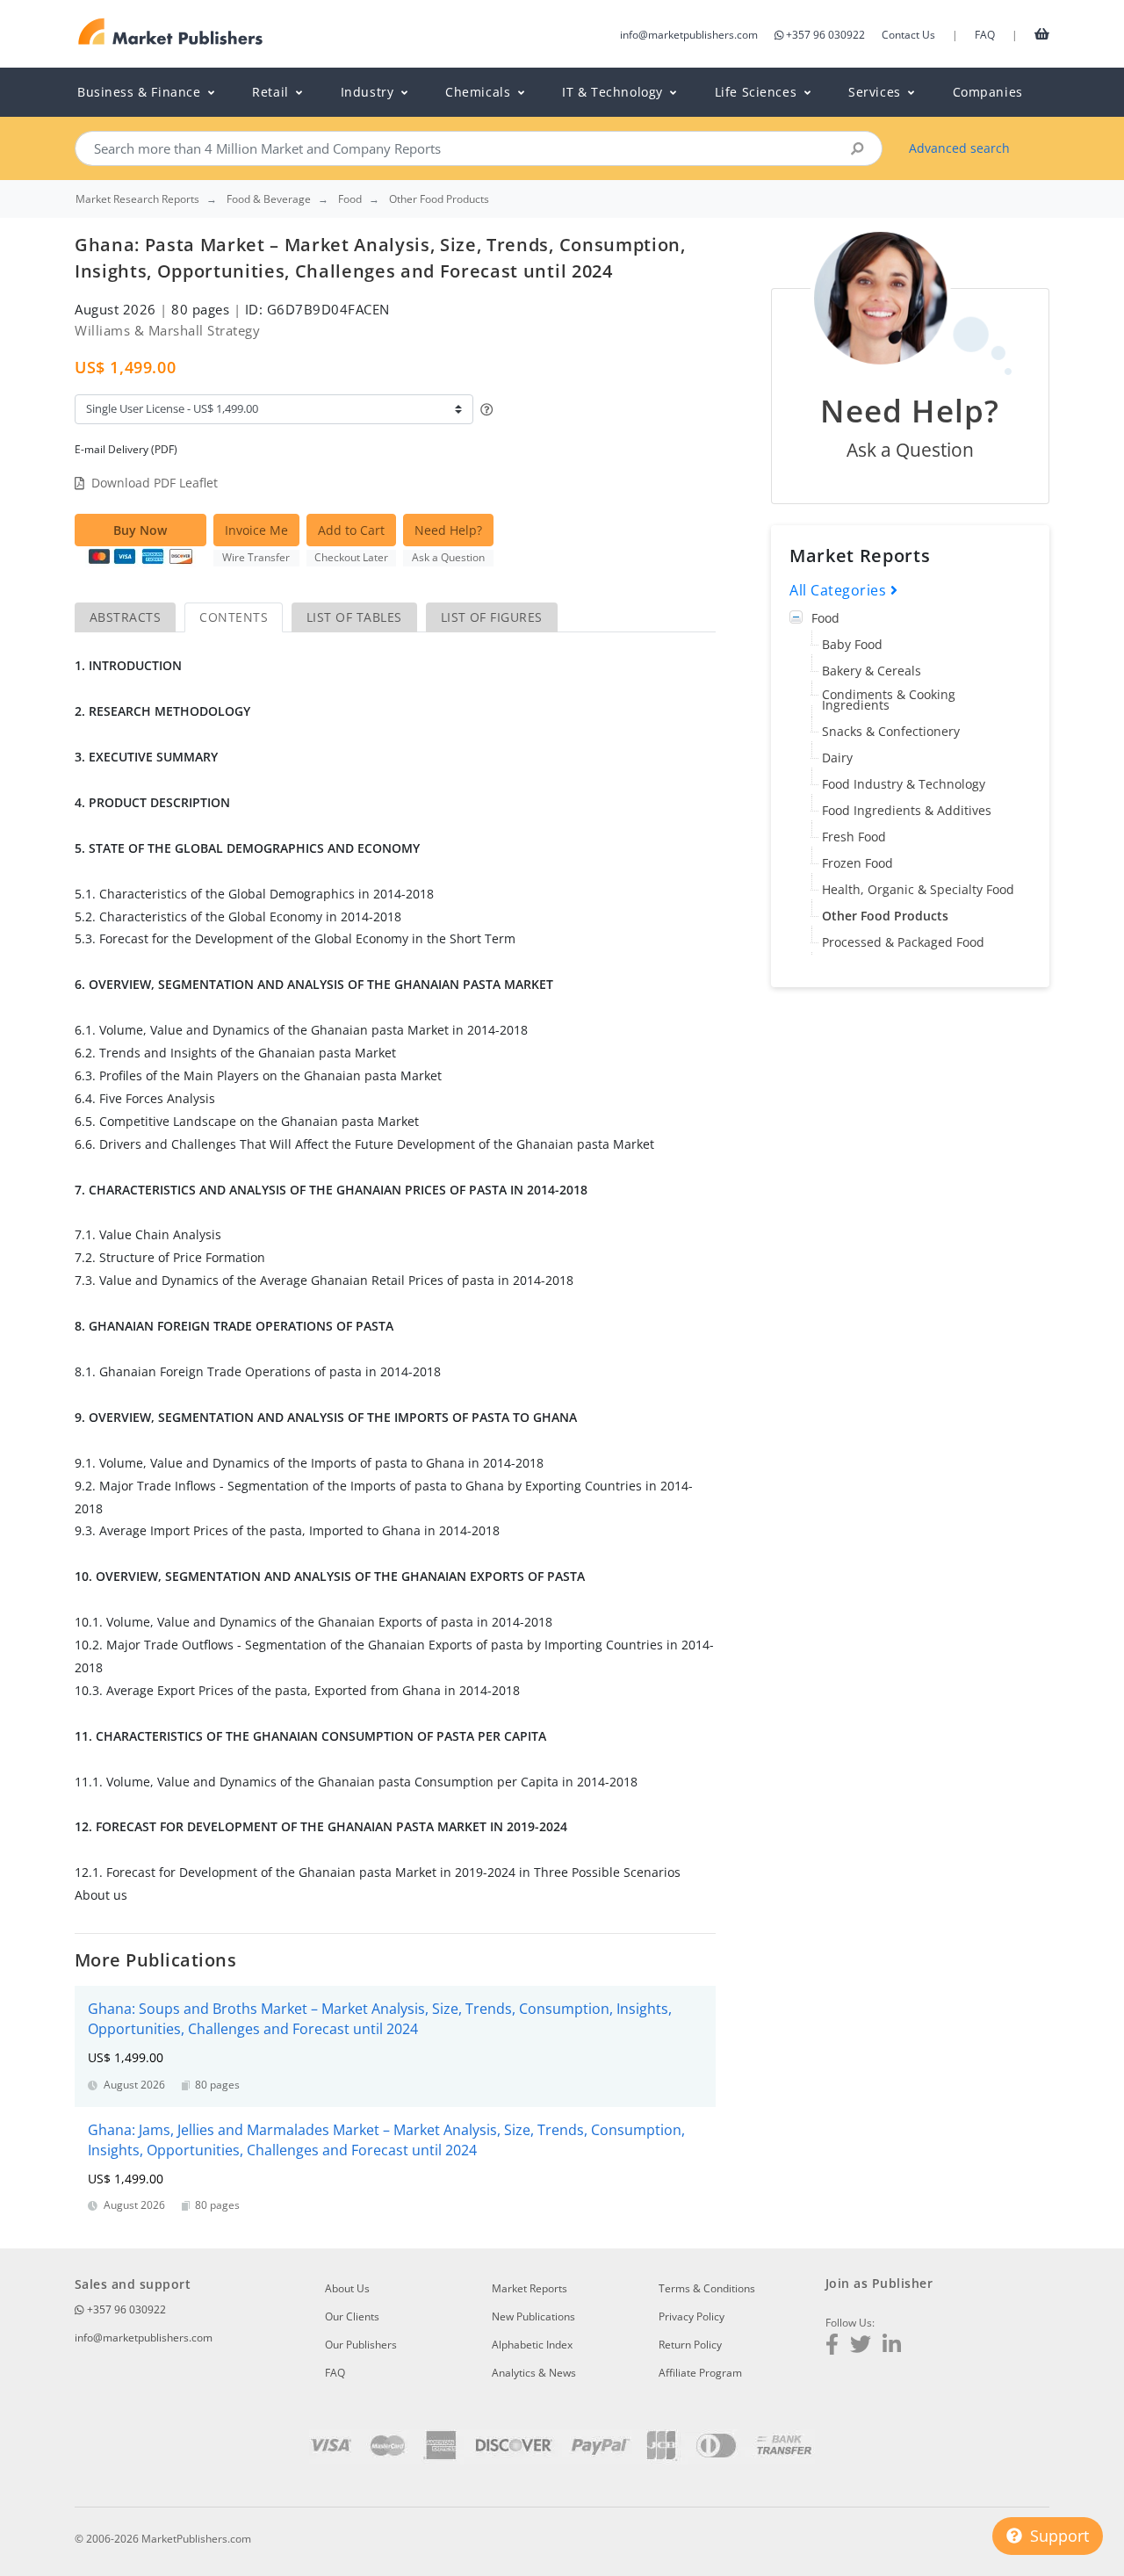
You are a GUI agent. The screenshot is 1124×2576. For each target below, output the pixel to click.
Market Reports (530, 2288)
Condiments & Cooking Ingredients (889, 700)
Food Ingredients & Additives (907, 810)
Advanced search (959, 148)
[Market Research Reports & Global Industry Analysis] (171, 32)
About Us (347, 2288)
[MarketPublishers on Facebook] (832, 2346)
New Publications (533, 2316)
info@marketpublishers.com (689, 35)
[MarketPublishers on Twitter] (861, 2346)
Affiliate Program (700, 2373)
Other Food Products (885, 916)
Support (1057, 2536)
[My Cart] (1042, 33)
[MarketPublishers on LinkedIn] (892, 2346)
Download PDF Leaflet (155, 483)
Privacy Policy (692, 2316)
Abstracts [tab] (125, 617)
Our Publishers (361, 2345)
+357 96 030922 (825, 35)
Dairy (837, 758)
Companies (988, 92)
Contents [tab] (234, 617)
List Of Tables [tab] (354, 617)
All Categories (840, 590)
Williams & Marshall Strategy (167, 330)
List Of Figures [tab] (492, 617)
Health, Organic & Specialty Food (918, 889)
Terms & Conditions (707, 2288)
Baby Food (852, 644)
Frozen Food (857, 863)
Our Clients (352, 2316)
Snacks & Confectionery (891, 731)
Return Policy (690, 2345)
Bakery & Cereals (872, 671)
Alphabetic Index (532, 2345)
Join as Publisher (879, 2283)
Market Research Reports (137, 199)
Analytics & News (534, 2373)
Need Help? (448, 530)
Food (825, 618)
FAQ (985, 35)
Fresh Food (854, 837)
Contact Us (908, 35)
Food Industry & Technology (904, 784)
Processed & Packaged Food (903, 942)
